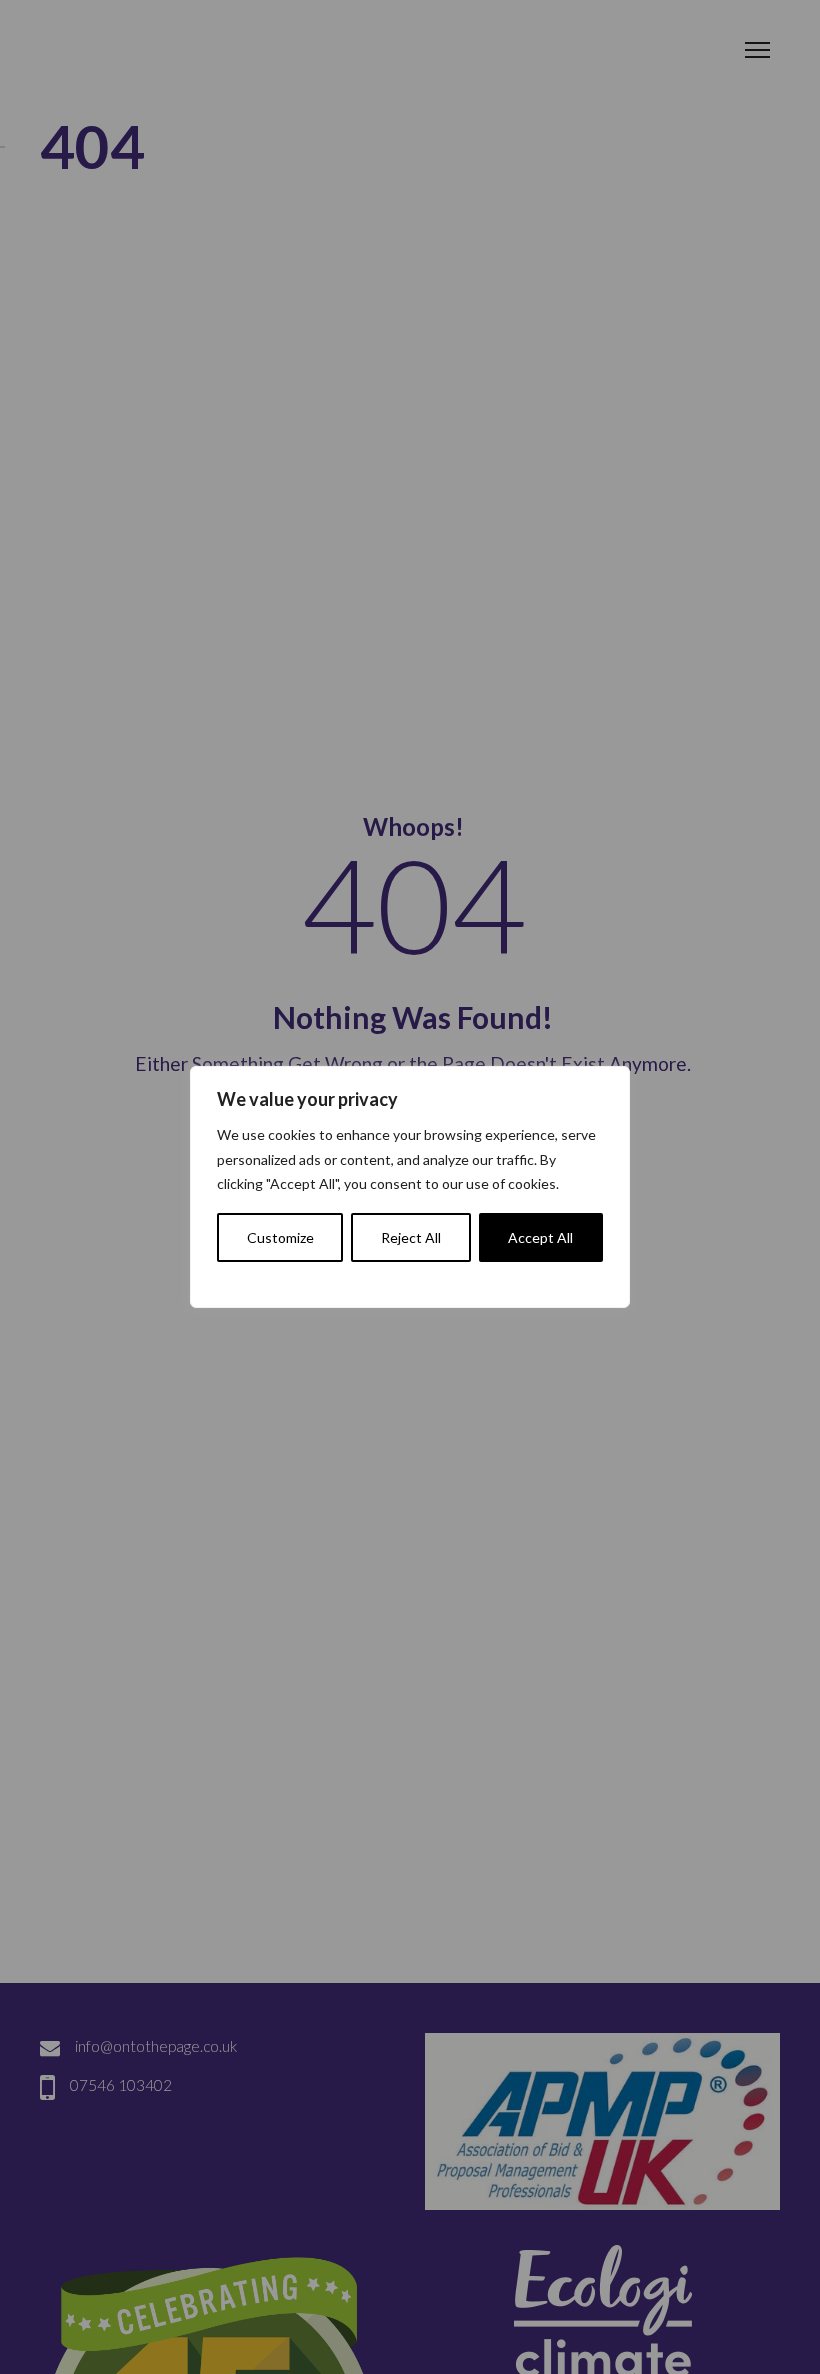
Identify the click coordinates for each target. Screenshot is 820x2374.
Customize (280, 1237)
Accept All (540, 1237)
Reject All (411, 1237)
